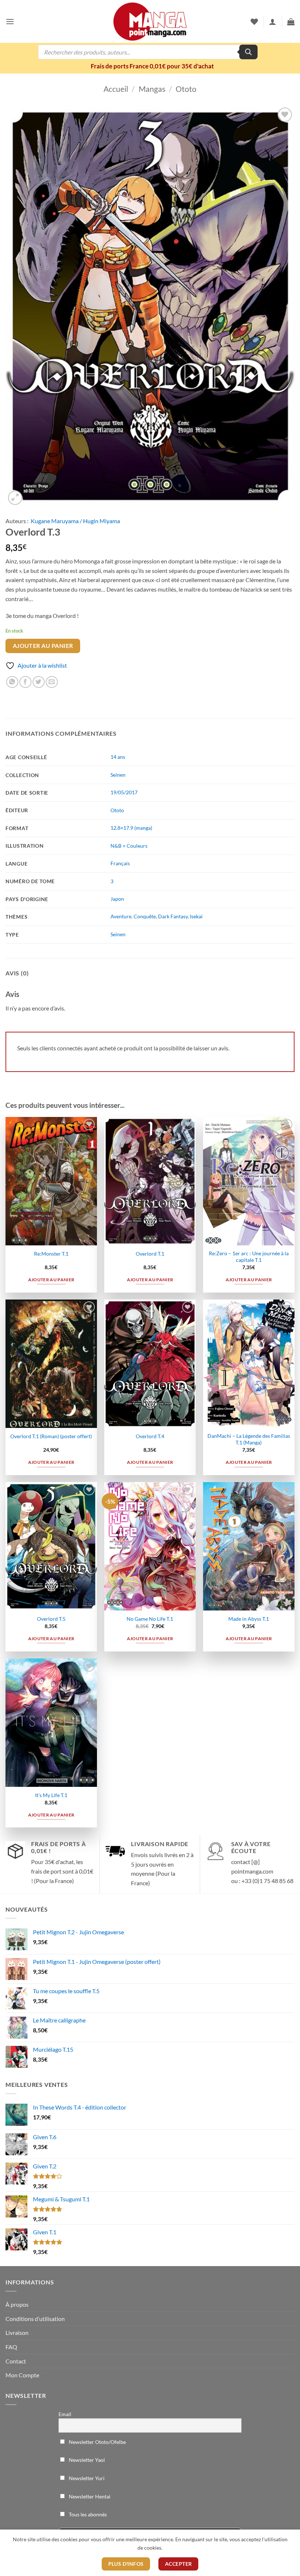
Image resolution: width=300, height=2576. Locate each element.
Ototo (186, 89)
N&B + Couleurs (129, 846)
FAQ (11, 2347)
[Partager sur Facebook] (25, 682)
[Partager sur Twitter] (39, 682)
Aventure (121, 916)
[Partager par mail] (52, 682)
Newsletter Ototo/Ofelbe (97, 2442)
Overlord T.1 (150, 1254)
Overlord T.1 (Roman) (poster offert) (51, 1436)
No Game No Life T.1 (150, 1619)
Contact (16, 2361)
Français (120, 863)
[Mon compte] (273, 22)
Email (65, 2414)
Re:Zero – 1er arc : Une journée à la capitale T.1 (249, 1257)
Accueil (116, 89)
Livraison (17, 2333)
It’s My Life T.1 (51, 1795)
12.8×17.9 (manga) (131, 828)
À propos (17, 2304)
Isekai (196, 916)
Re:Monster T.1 (51, 1254)
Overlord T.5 (51, 1619)
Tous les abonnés (87, 2514)
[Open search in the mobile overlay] (148, 52)
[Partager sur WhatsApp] (12, 682)
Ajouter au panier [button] (51, 1280)
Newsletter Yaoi (86, 2460)
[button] (10, 21)
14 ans (118, 757)
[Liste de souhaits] (254, 22)
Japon (117, 899)
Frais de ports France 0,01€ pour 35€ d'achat (152, 66)
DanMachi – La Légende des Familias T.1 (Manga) (249, 1439)
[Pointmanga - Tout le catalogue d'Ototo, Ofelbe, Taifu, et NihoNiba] (150, 22)
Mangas (152, 89)
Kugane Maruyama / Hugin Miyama (75, 521)
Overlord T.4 (150, 1436)
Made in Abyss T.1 (249, 1619)
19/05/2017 (124, 792)
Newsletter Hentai (89, 2496)
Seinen (118, 775)
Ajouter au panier (43, 646)
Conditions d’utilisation (35, 2319)
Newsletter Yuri (86, 2478)
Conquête (145, 916)
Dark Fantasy (173, 916)
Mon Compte (22, 2375)
